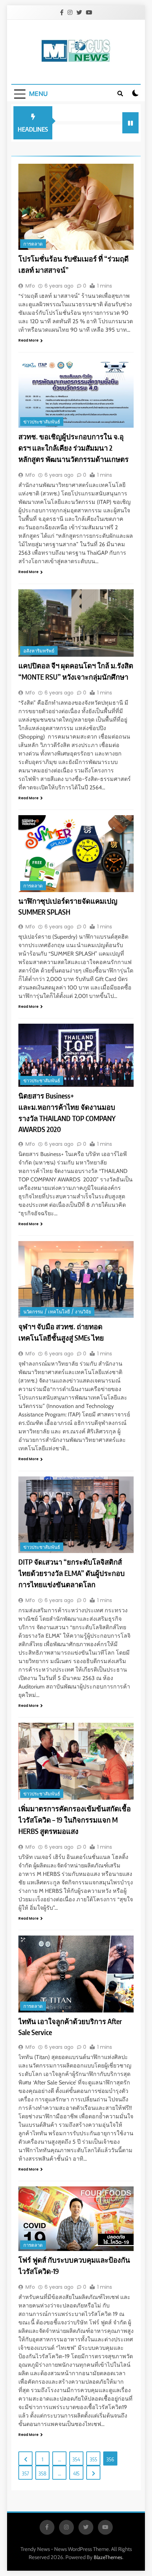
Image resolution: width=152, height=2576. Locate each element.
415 (76, 2473)
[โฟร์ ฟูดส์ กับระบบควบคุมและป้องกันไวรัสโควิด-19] (76, 2219)
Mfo (30, 286)
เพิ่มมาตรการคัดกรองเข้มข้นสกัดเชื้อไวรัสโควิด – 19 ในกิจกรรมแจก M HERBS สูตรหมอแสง (75, 1820)
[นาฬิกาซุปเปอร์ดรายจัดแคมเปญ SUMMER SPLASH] (76, 854)
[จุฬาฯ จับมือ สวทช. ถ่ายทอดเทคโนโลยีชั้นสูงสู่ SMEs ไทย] (76, 1279)
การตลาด (33, 244)
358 (42, 2473)
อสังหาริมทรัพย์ (39, 651)
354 (76, 2459)
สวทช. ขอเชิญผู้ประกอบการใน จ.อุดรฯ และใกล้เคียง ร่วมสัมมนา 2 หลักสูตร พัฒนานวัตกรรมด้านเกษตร (74, 448)
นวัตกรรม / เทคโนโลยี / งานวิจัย (57, 1312)
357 (25, 2473)
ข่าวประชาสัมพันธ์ (42, 422)
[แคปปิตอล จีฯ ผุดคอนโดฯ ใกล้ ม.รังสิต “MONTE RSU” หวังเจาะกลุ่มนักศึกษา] (76, 623)
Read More (28, 340)
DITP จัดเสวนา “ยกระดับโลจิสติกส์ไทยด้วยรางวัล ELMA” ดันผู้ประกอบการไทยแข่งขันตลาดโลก (72, 1573)
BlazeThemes (108, 2557)
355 (93, 2459)
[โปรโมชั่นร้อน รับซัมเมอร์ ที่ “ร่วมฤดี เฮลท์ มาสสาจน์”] (76, 207)
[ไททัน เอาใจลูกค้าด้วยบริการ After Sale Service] (76, 1974)
